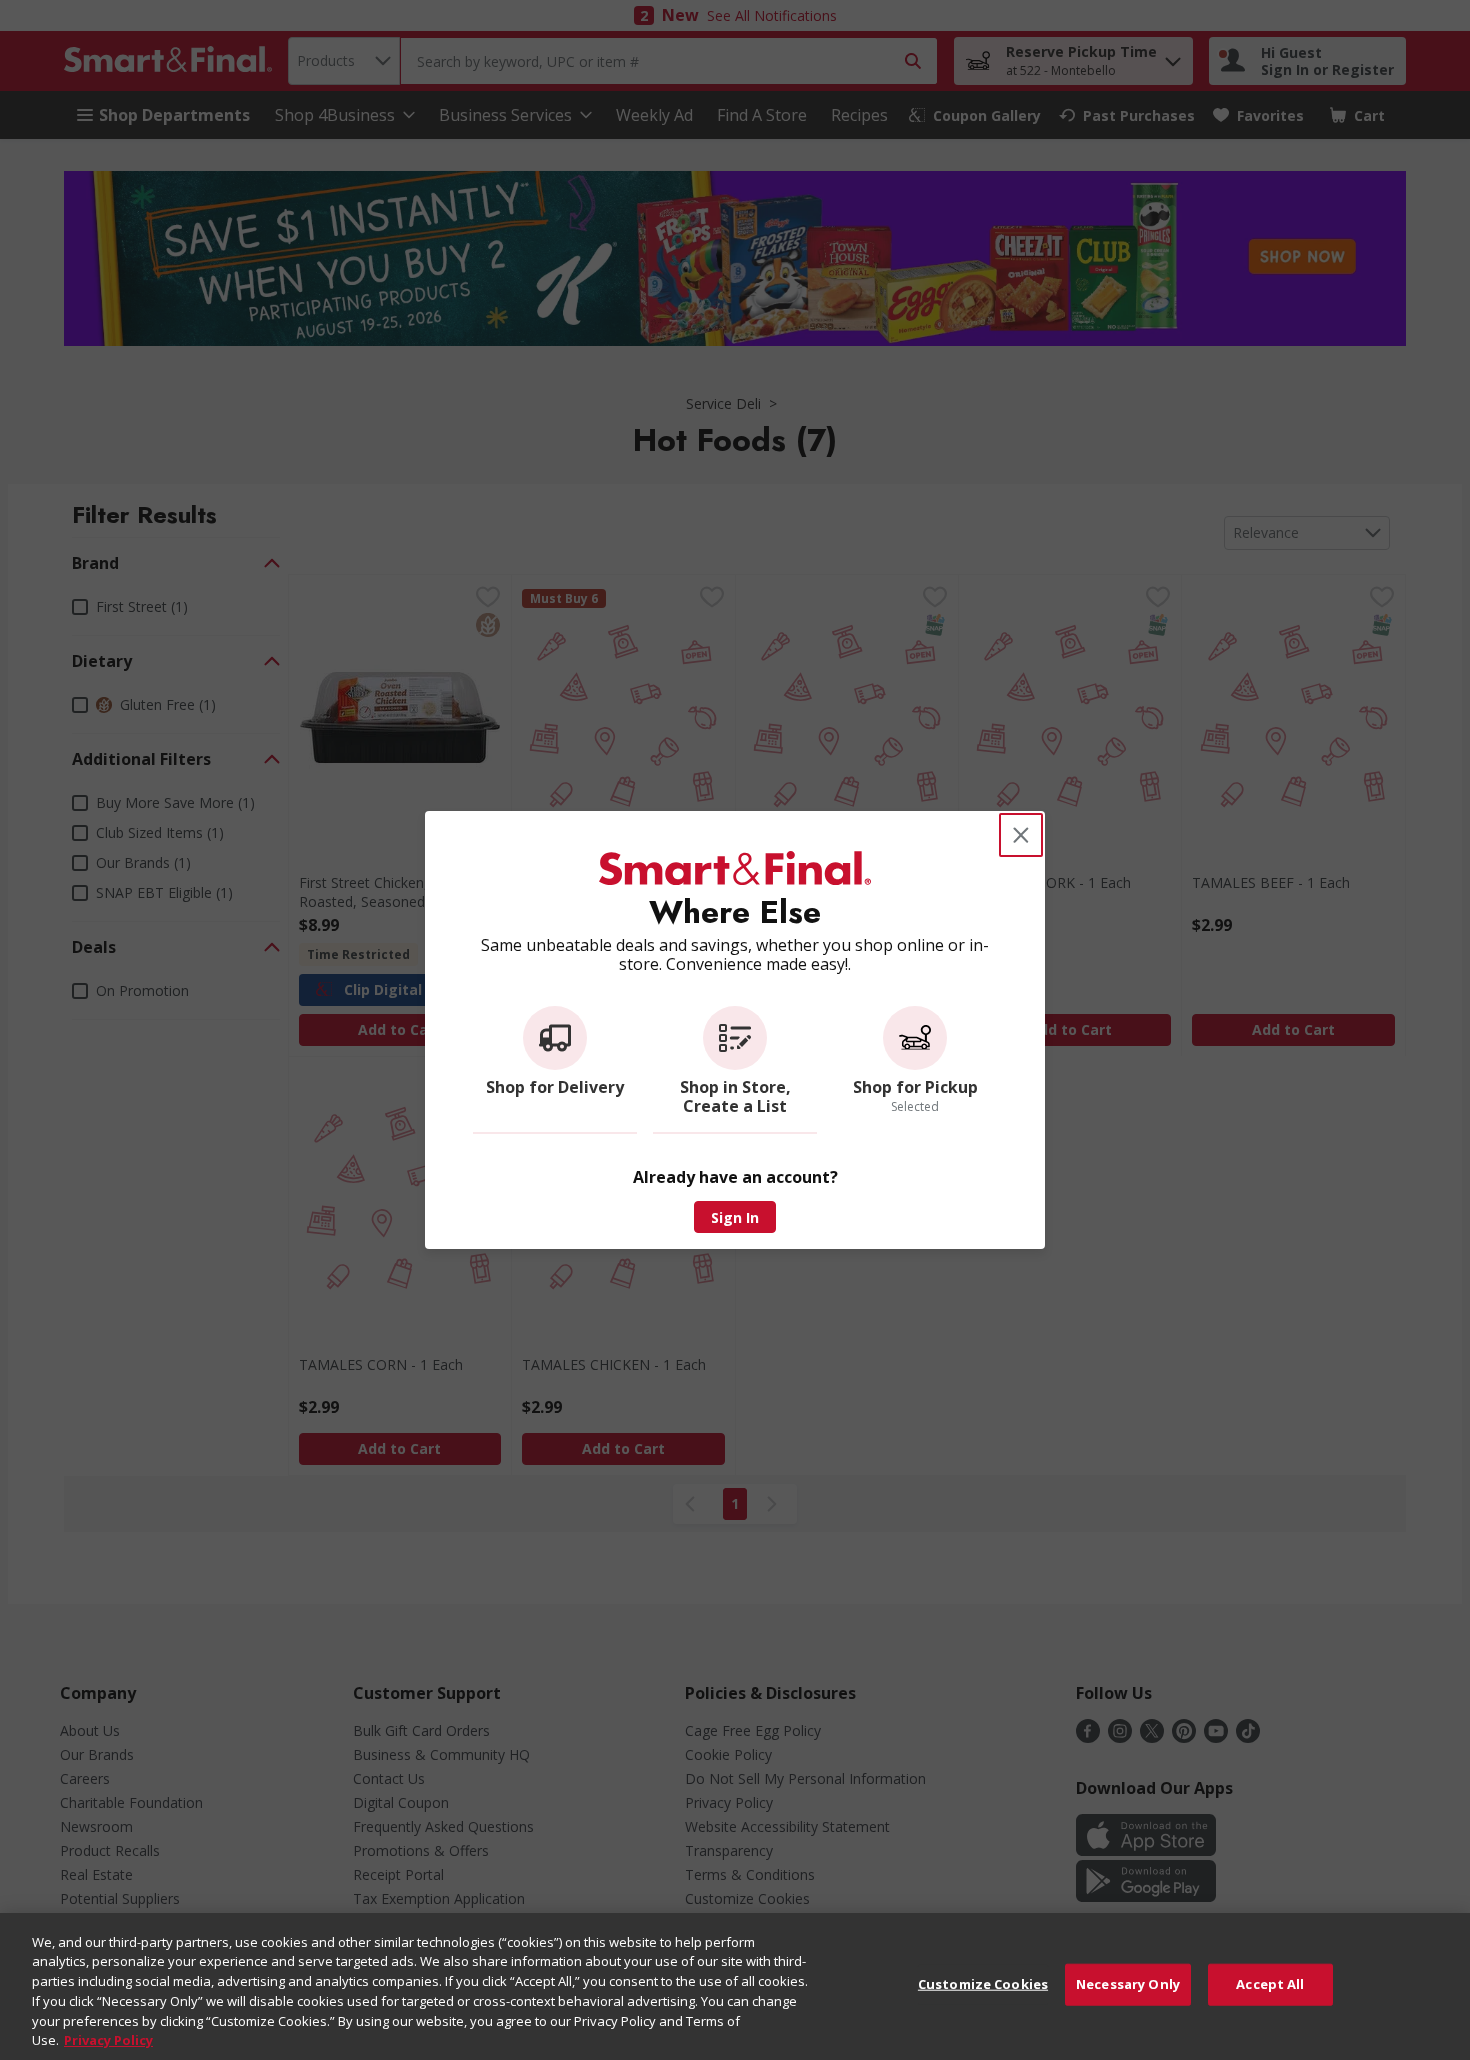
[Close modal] (1021, 835)
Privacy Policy (108, 2039)
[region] (735, 1986)
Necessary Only (1128, 1984)
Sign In (735, 1217)
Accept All (1270, 1984)
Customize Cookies (983, 1984)
